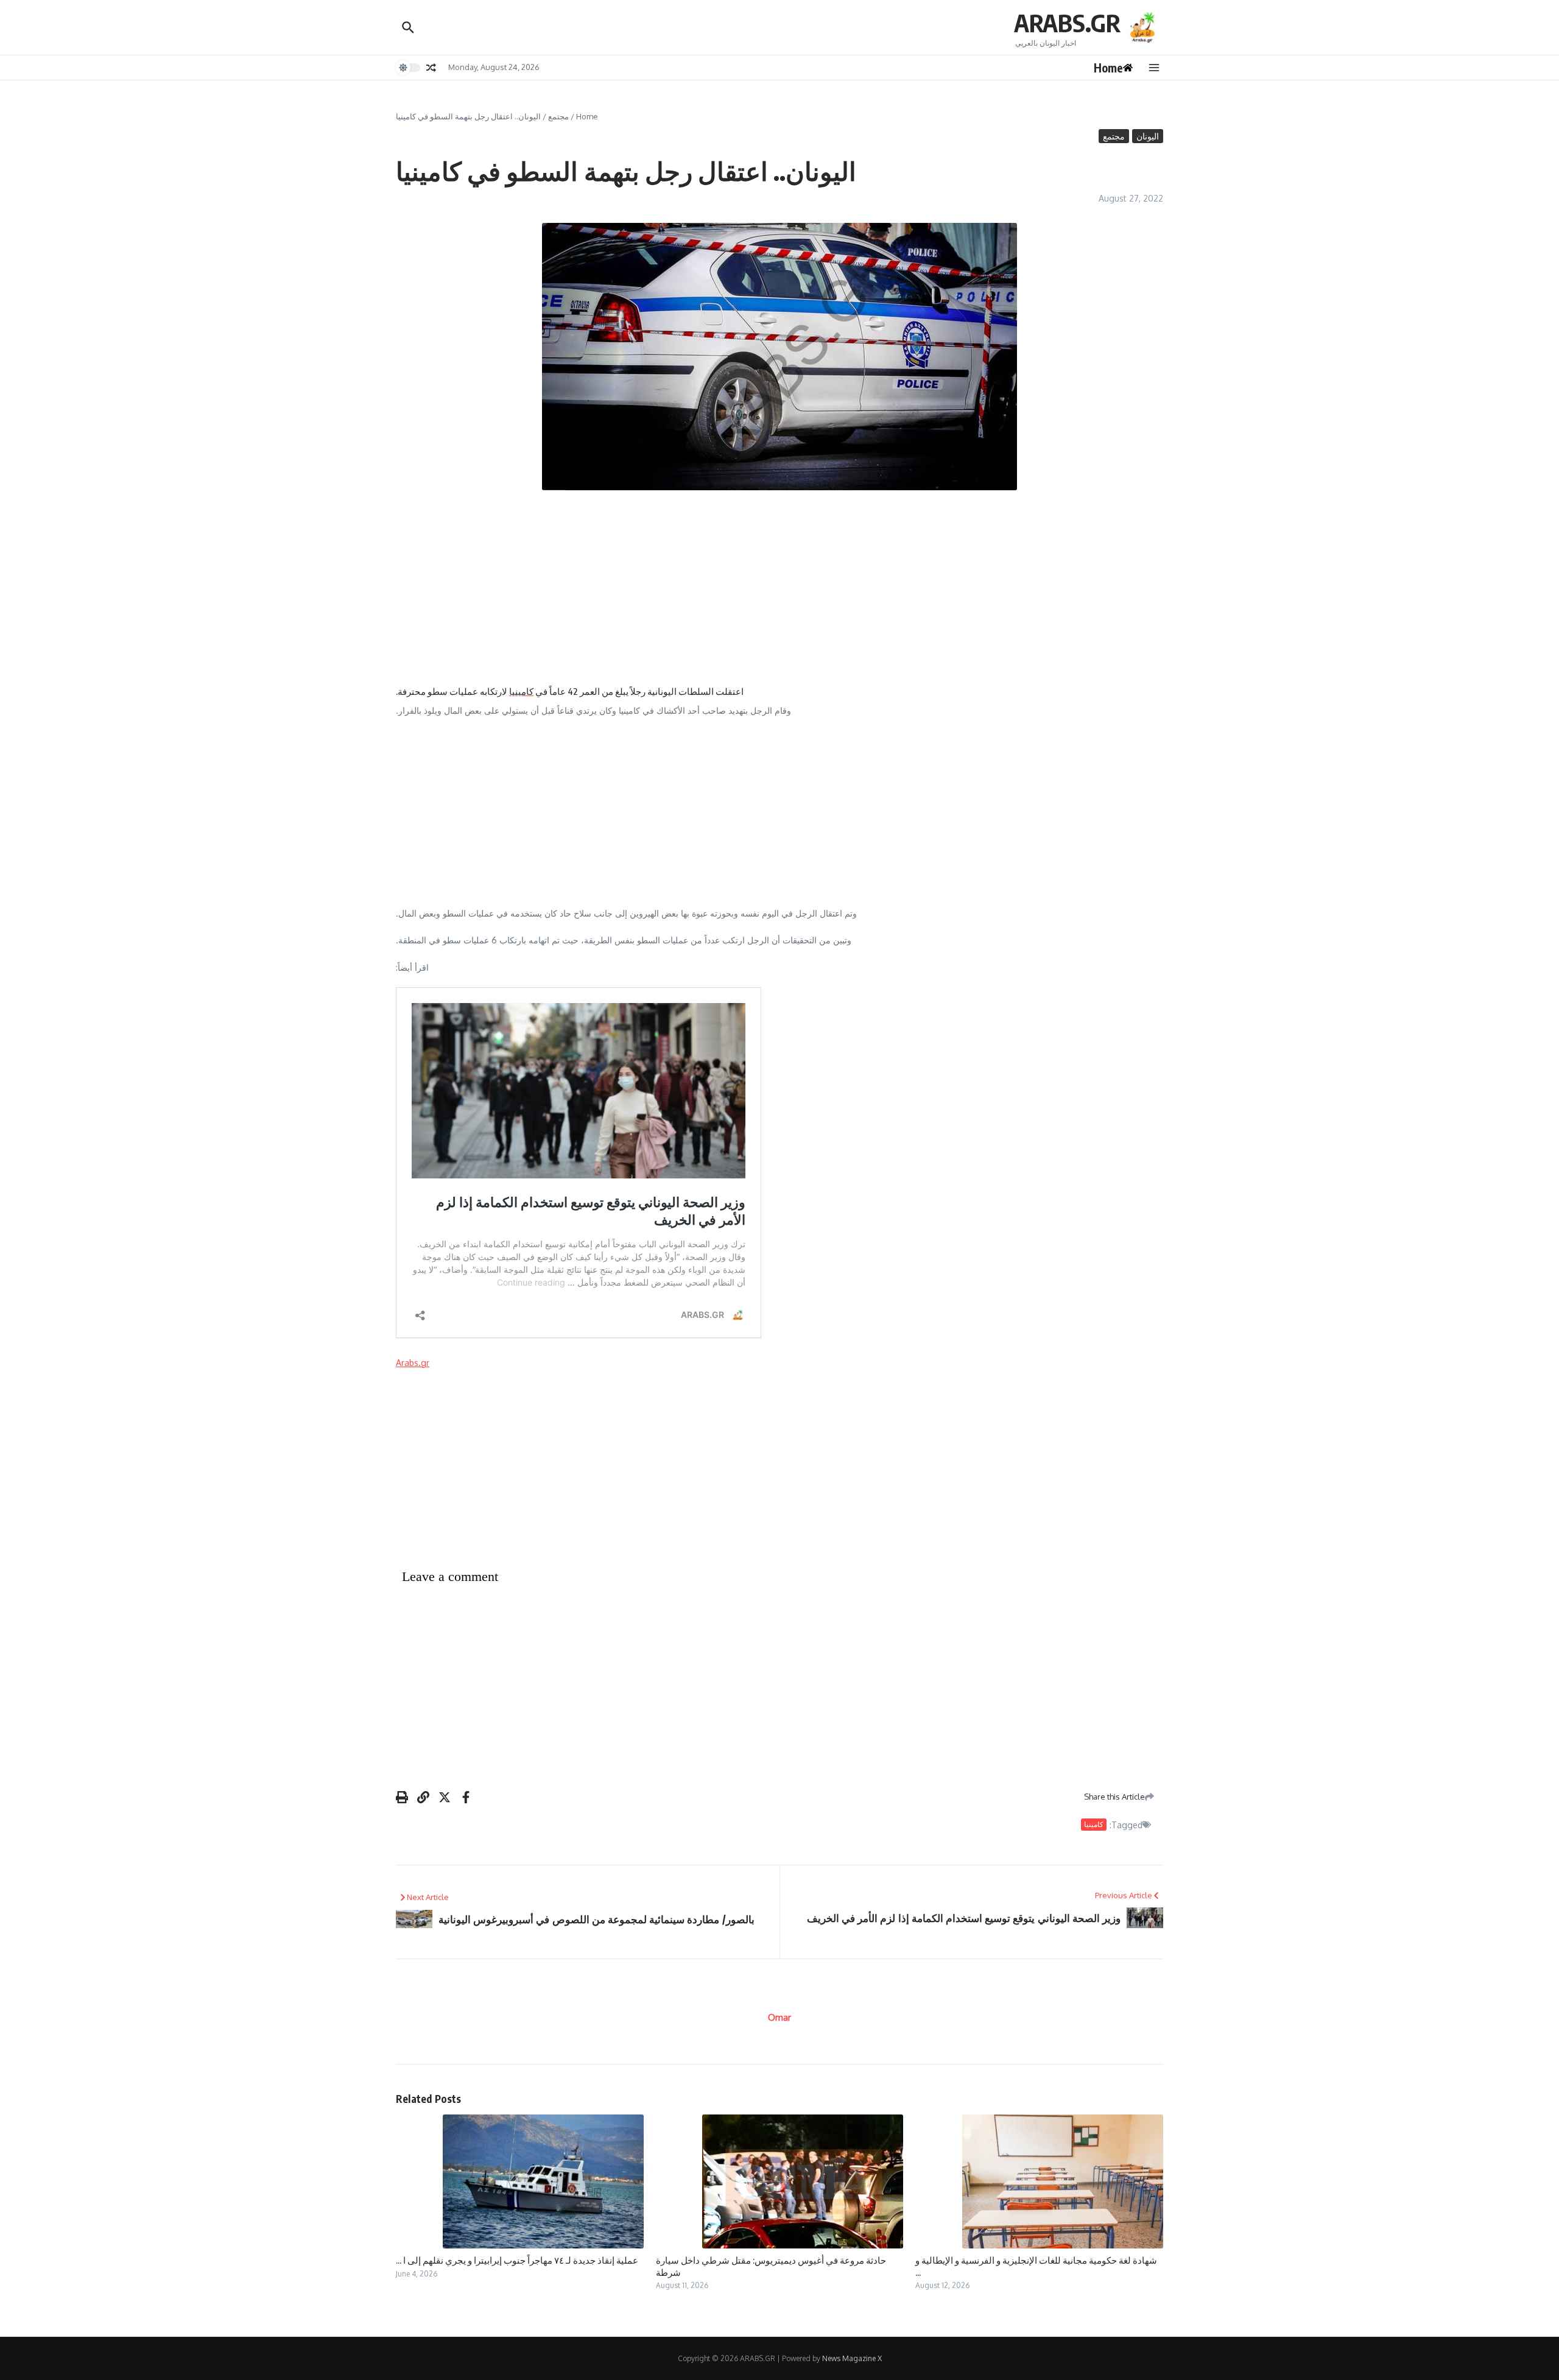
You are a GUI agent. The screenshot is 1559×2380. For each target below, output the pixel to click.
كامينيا (521, 691)
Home (587, 116)
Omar (779, 2017)
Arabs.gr (413, 1363)
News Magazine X (852, 2358)
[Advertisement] (779, 588)
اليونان (1148, 136)
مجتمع (558, 116)
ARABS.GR (1067, 23)
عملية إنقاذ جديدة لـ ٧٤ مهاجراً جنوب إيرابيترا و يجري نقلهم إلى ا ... (517, 2260)
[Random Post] (431, 68)
